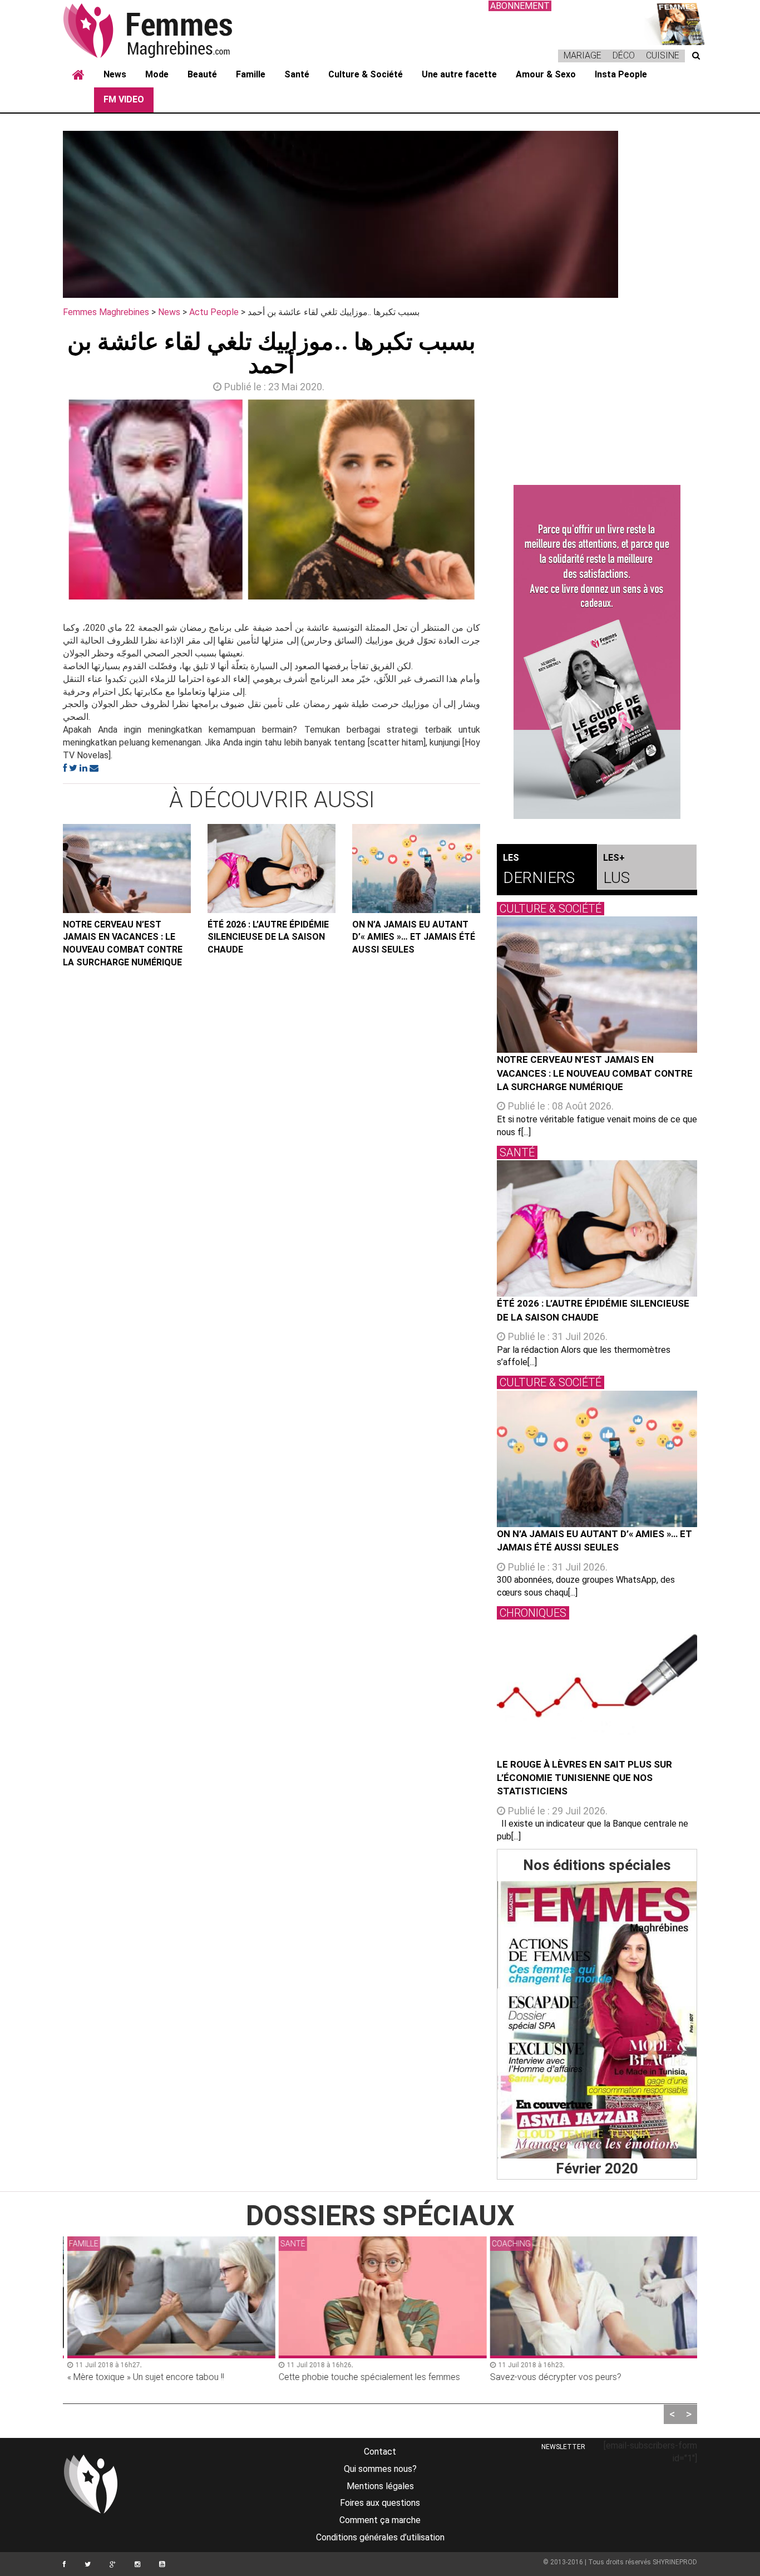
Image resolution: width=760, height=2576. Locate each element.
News (115, 74)
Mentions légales (380, 2486)
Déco (624, 55)
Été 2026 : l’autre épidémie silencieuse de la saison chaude (268, 937)
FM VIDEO (124, 99)
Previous (46, 502)
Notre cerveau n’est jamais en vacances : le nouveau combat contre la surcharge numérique (123, 944)
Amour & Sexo (546, 74)
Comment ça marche (380, 2520)
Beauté (202, 74)
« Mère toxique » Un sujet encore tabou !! (143, 2377)
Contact (380, 2452)
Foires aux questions (380, 2503)
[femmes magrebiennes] (163, 30)
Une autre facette (459, 74)
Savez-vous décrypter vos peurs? (553, 2377)
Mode (157, 74)
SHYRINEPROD (675, 2562)
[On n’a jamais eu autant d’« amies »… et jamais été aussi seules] (416, 869)
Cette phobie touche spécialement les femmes (367, 2377)
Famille (251, 74)
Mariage (583, 55)
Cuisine (663, 55)
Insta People (621, 74)
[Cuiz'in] (675, 23)
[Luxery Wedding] (597, 2020)
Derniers (539, 870)
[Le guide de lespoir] (597, 652)
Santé (297, 74)
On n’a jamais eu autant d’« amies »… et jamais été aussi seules (414, 937)
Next (497, 502)
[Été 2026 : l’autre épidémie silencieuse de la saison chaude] (272, 869)
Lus (616, 870)
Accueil (78, 75)
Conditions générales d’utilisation (380, 2537)
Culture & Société (366, 74)
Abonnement (520, 6)
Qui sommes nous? (380, 2469)
